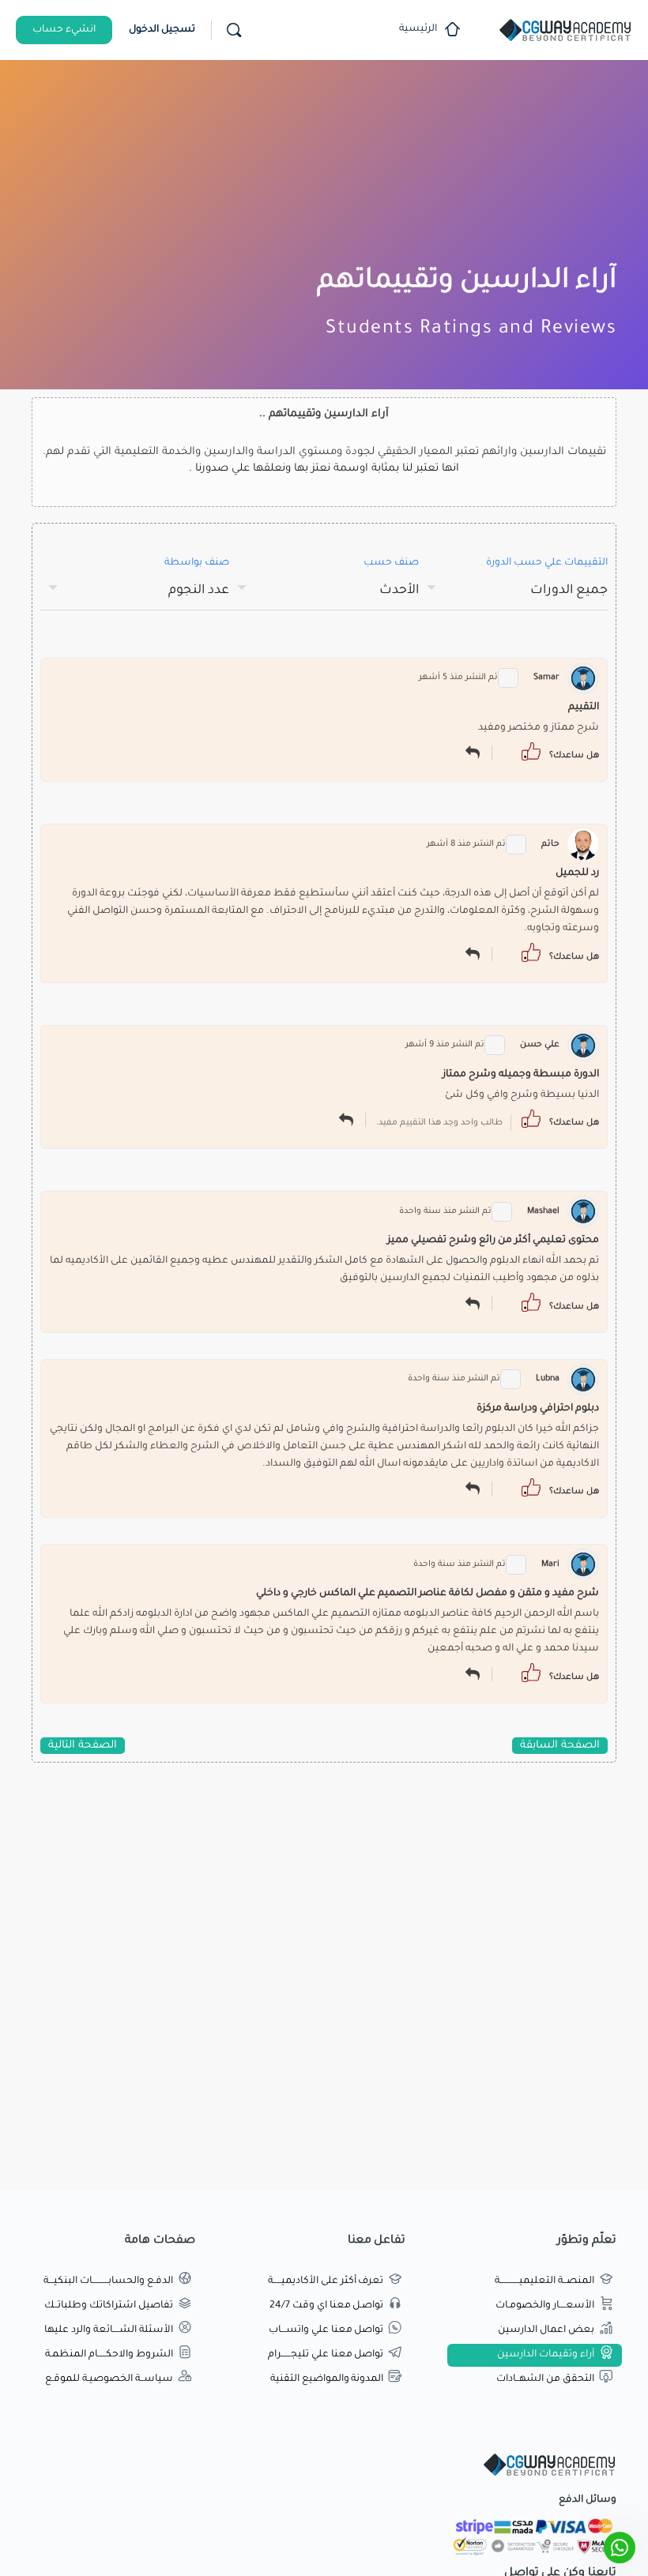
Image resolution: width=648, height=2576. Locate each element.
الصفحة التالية (83, 1746)
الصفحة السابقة (560, 1746)
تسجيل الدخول (162, 30)
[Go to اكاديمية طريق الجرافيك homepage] (565, 32)
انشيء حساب (64, 30)
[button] (531, 752)
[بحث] (234, 30)
